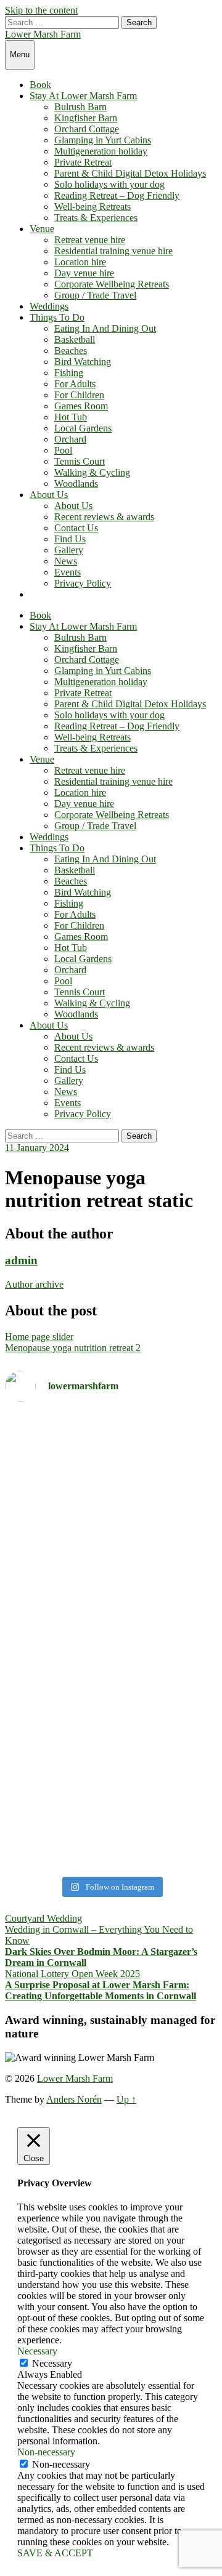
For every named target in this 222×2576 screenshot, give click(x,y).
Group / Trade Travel (95, 295)
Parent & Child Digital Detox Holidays (130, 173)
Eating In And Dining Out (105, 328)
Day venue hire (84, 273)
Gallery (69, 550)
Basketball (75, 339)
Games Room (81, 406)
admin (21, 1260)
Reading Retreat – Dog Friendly (117, 195)
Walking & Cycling (92, 472)
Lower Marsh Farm (43, 34)
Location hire (80, 262)
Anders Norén (74, 2099)
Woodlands (76, 484)
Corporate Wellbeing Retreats (112, 284)
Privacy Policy (83, 583)
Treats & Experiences (96, 218)
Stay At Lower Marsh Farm (83, 96)
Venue (42, 229)
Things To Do (57, 317)
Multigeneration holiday (101, 151)
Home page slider (39, 1337)
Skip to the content (41, 10)
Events (68, 572)
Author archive (34, 1284)
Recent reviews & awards (104, 517)
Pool (63, 450)
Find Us (70, 539)
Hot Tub (71, 417)
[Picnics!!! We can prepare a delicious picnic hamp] (111, 1772)
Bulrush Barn (80, 107)
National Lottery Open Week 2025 (72, 1974)
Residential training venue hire (113, 251)
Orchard (70, 439)
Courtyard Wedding (43, 1918)
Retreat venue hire (90, 240)
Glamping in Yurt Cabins (103, 140)
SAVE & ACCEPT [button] (55, 2553)
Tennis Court (80, 461)
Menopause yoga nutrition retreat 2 (73, 1348)
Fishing (69, 373)
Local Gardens (83, 428)
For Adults (75, 384)
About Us (49, 495)
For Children (79, 395)
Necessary (52, 2363)
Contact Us (76, 528)
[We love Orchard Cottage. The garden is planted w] (111, 1544)
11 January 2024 (37, 1148)
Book (40, 85)
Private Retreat (83, 162)
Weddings (49, 306)
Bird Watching (83, 362)
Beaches (71, 351)
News (66, 561)
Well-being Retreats (92, 207)
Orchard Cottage (87, 129)
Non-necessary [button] (46, 2452)
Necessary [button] (37, 2351)
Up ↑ (126, 2099)
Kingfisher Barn (86, 118)
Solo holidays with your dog (109, 184)
